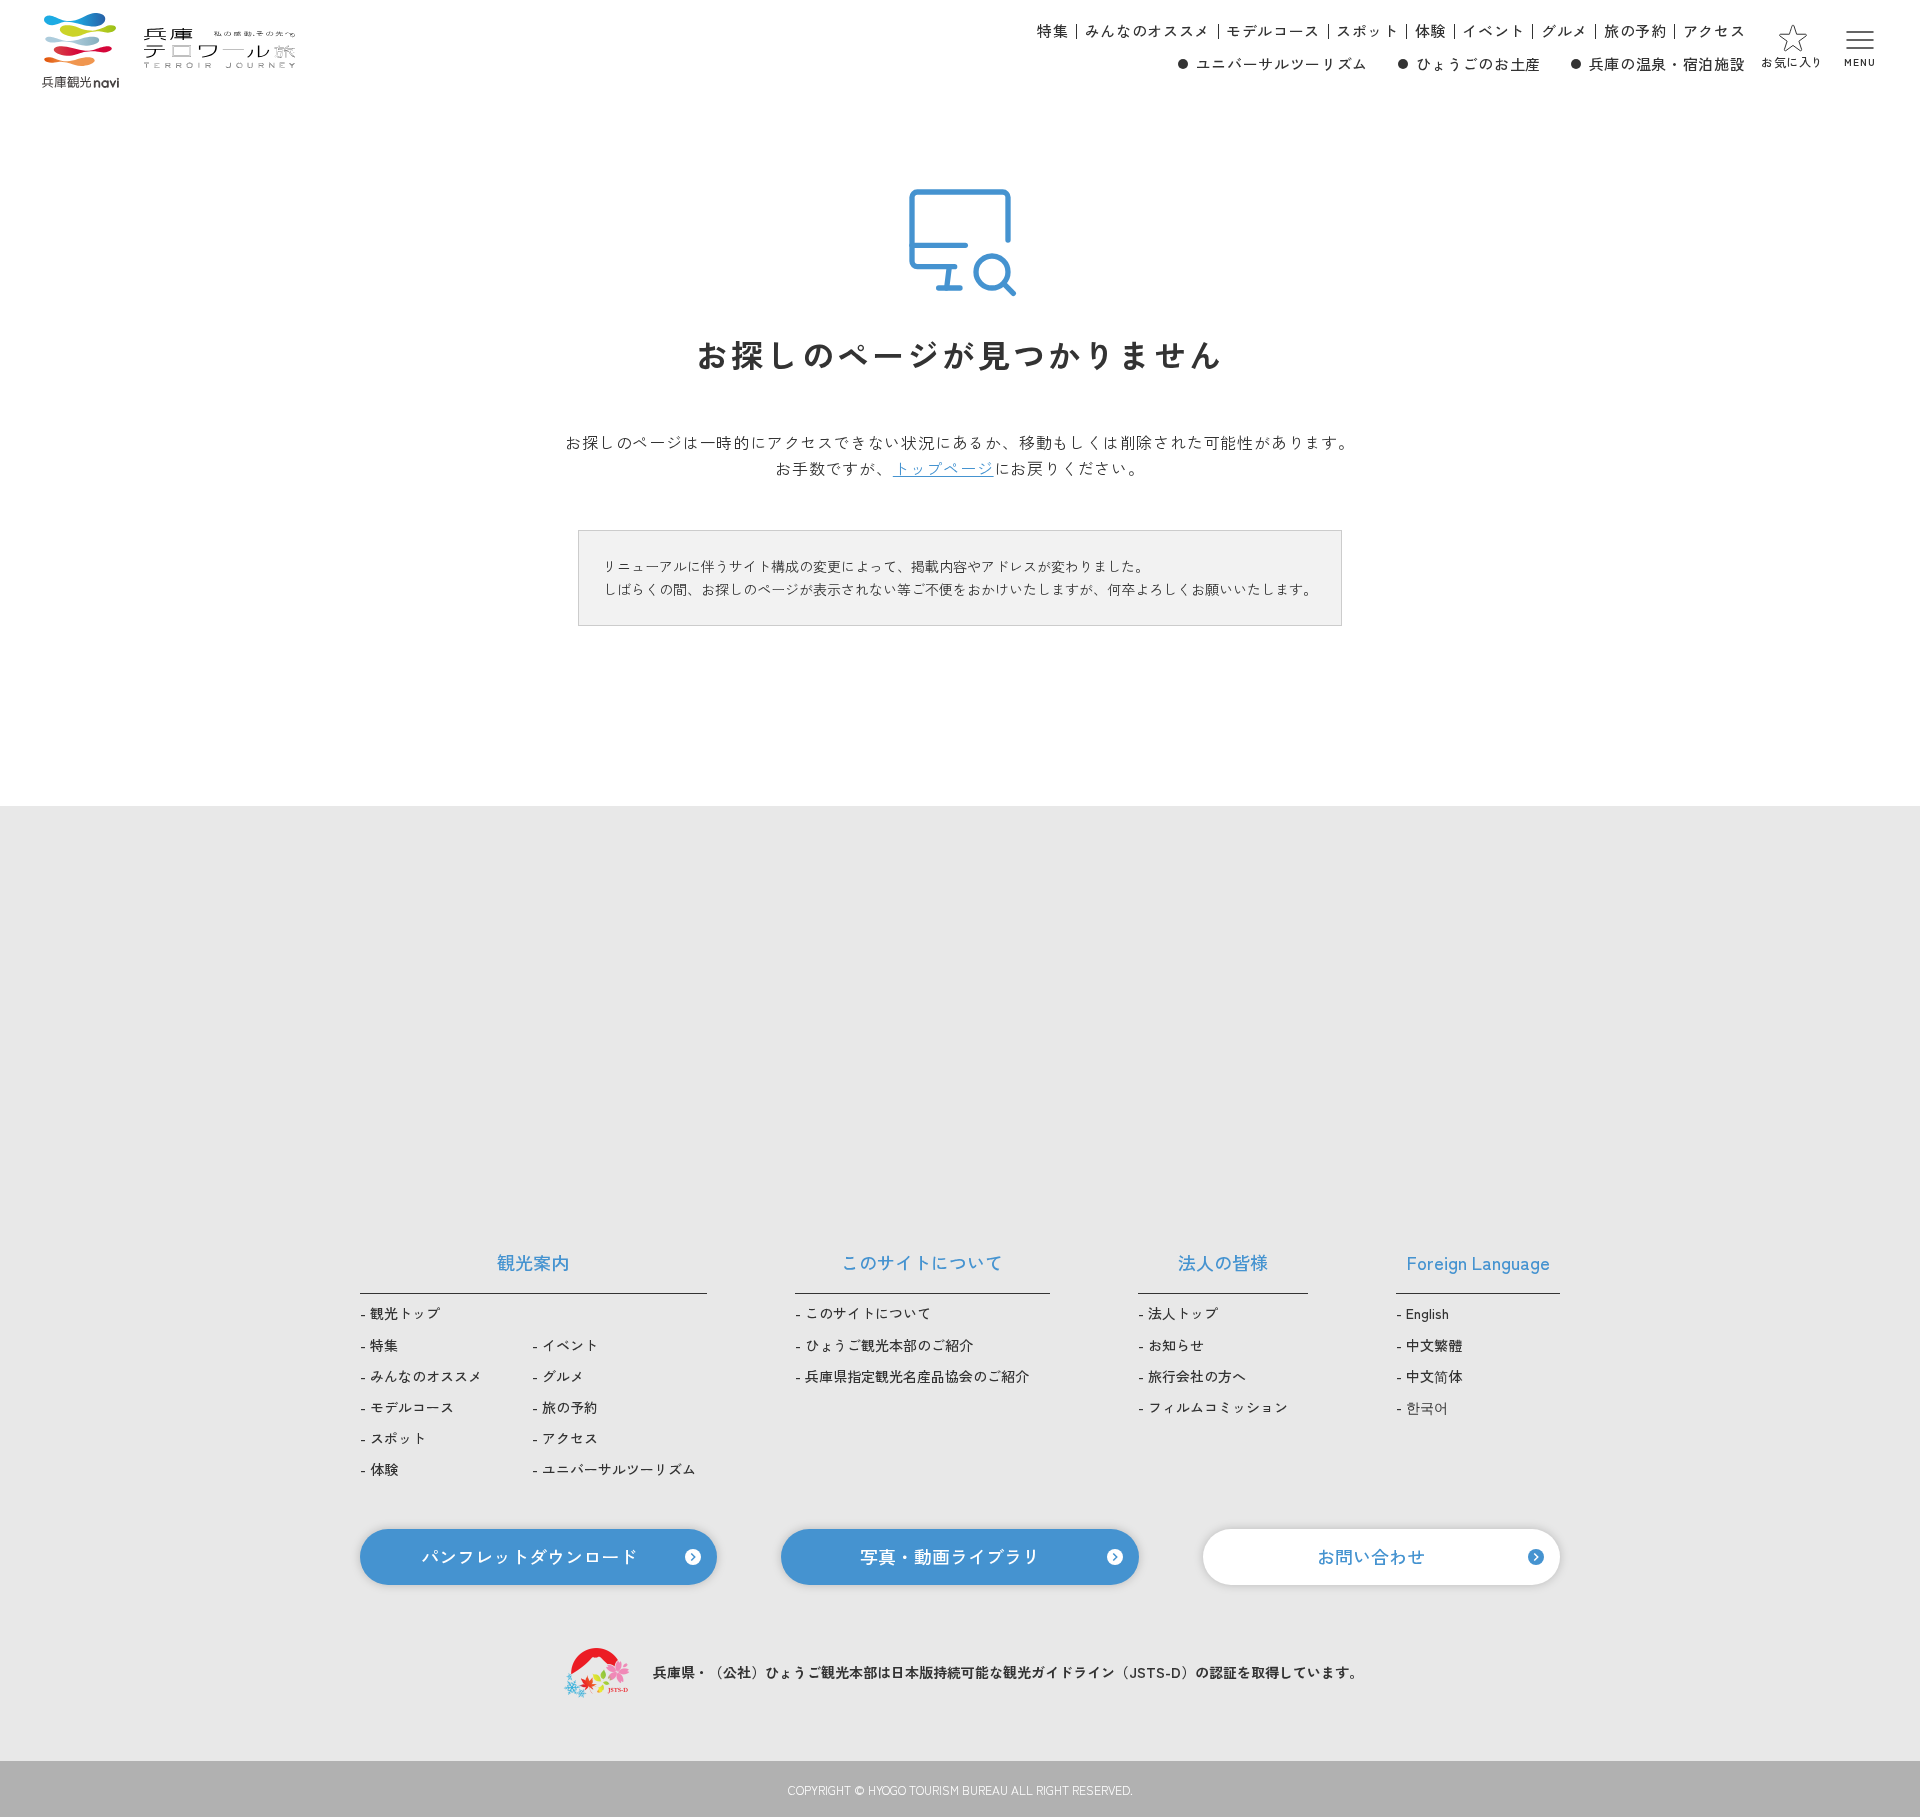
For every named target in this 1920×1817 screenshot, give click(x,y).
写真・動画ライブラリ (950, 1556)
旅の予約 (1635, 30)
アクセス (1714, 30)
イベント (1493, 30)
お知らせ (1176, 1345)
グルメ (1564, 30)
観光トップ (405, 1313)
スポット (1367, 30)
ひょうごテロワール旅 (219, 48)
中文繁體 (1434, 1345)
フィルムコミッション (1218, 1407)
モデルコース (1273, 30)
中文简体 (1434, 1376)
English (1427, 1313)
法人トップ (1183, 1313)
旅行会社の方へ (1197, 1376)
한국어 (1427, 1407)
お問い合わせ (1371, 1556)
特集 (1052, 30)
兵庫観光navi (80, 48)
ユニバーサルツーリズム (1282, 63)
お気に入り (1792, 61)
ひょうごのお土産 (1478, 63)
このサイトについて (868, 1313)
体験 (1430, 30)
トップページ (943, 468)
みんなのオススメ (1147, 30)
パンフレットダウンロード (529, 1556)
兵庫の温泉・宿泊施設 (1667, 63)
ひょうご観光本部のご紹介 (889, 1345)
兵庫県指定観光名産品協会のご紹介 (917, 1376)
